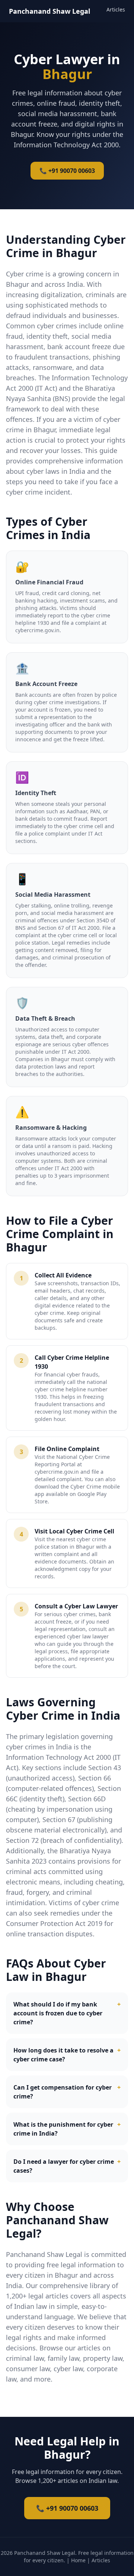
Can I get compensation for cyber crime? (67, 2092)
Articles (116, 9)
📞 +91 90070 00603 (67, 171)
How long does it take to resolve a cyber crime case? (67, 2055)
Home (78, 2560)
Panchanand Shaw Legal (50, 11)
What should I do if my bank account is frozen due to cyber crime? (67, 2013)
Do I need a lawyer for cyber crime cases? (67, 2166)
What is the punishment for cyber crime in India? (67, 2129)
